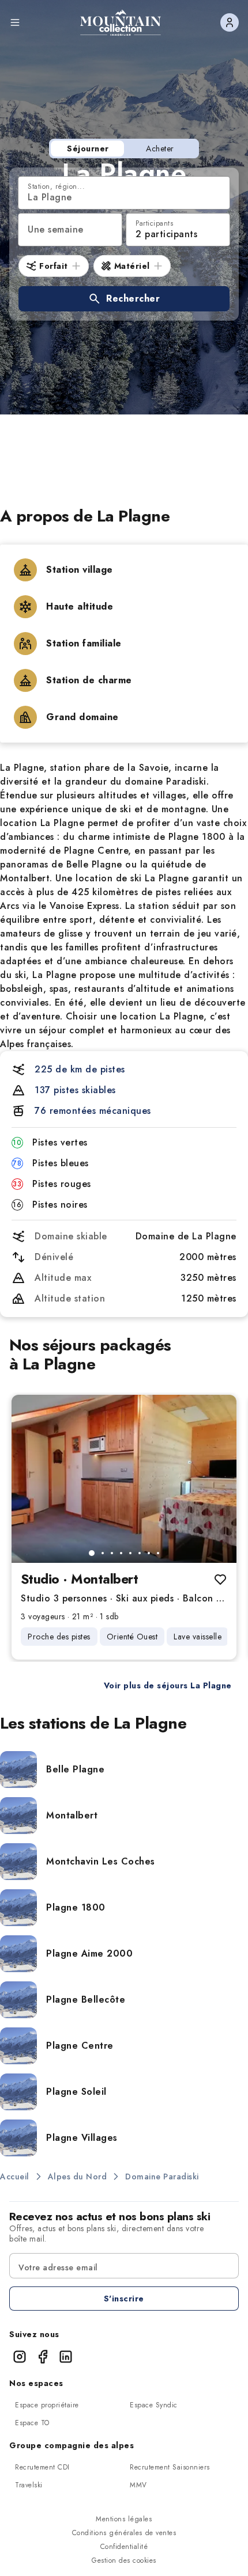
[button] (124, 299)
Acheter (160, 149)
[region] (124, 1479)
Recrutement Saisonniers (170, 2467)
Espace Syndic (154, 2405)
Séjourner (88, 149)
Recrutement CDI (42, 2467)
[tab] (92, 1553)
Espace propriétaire (47, 2405)
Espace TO (32, 2423)
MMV (138, 2485)
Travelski (29, 2485)
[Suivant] (218, 1479)
